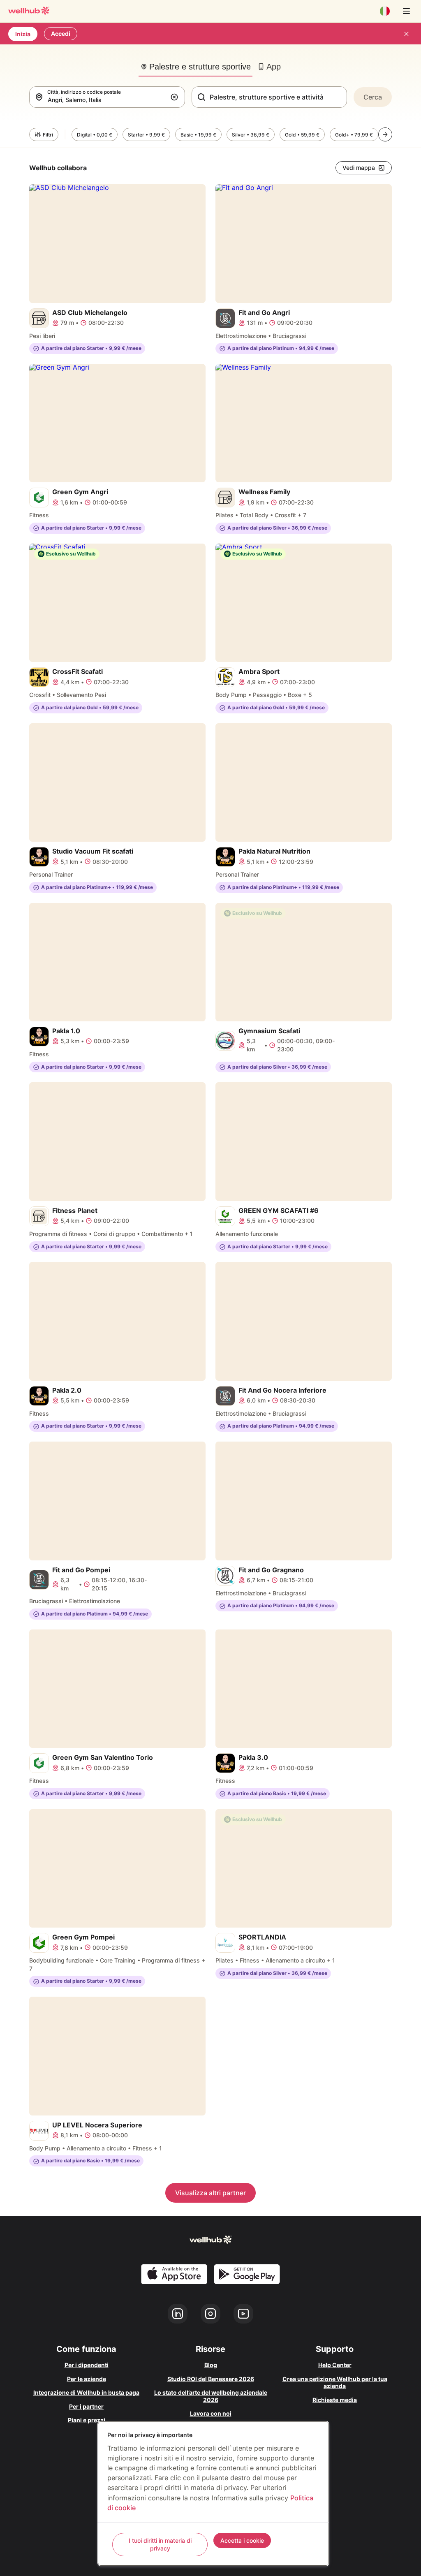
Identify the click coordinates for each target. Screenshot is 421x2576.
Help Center (335, 2365)
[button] (176, 97)
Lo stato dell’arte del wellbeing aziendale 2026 (211, 2396)
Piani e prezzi (87, 2420)
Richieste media (335, 2400)
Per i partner (86, 2406)
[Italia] (385, 11)
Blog (211, 2365)
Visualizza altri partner (210, 2193)
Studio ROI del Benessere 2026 (211, 2379)
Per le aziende (87, 2379)
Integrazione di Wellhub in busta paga (86, 2392)
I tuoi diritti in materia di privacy (160, 2545)
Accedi (61, 34)
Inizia (23, 34)
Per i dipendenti (87, 2365)
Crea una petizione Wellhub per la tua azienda (335, 2383)
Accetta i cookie (242, 2540)
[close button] (406, 34)
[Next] (385, 134)
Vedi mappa (359, 168)
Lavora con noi (211, 2413)
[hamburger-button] (406, 11)
